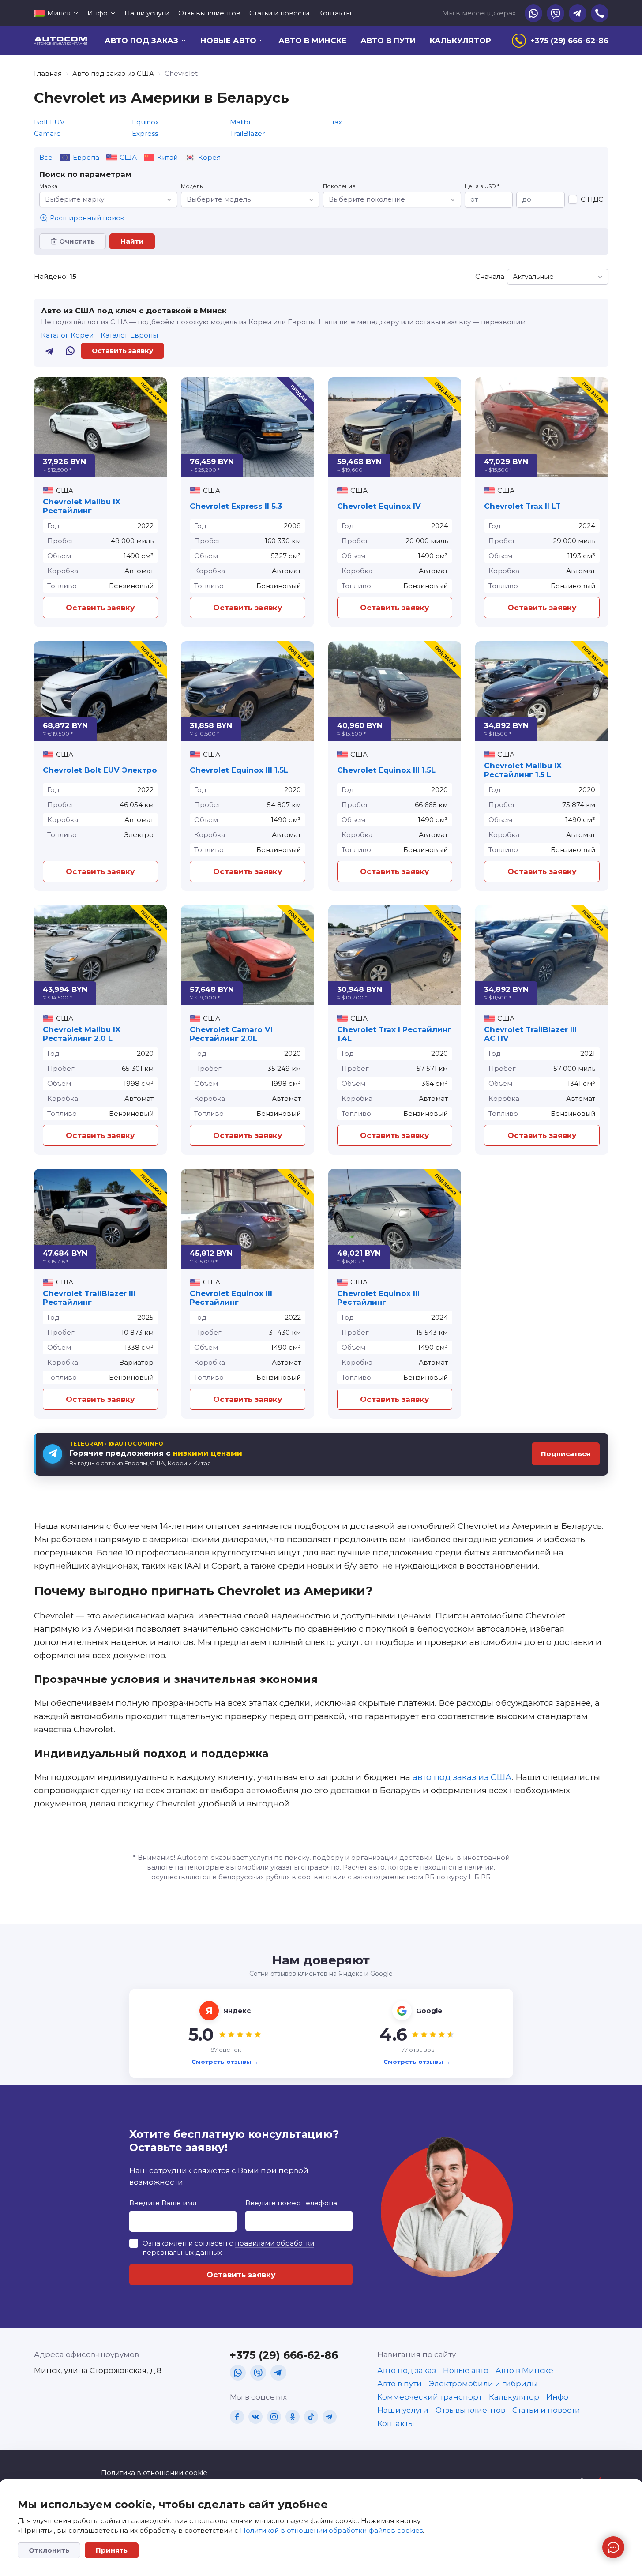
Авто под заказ (407, 2370)
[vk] (255, 2417)
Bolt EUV (49, 122)
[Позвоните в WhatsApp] (533, 13)
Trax (335, 122)
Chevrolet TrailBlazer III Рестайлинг (89, 1298)
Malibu (241, 122)
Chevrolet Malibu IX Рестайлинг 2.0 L (82, 1034)
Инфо (557, 2397)
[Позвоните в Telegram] (578, 13)
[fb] (237, 2417)
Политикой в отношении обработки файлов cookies (331, 2530)
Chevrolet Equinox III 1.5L (239, 770)
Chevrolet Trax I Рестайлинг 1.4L (394, 1034)
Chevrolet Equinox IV (379, 506)
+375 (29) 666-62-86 (284, 2355)
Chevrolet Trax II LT (522, 506)
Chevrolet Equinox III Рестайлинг (231, 1298)
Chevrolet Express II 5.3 (236, 506)
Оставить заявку (122, 351)
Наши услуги (147, 13)
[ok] (293, 2417)
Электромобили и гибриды (483, 2384)
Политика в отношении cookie (154, 2473)
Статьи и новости (279, 13)
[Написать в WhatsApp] (70, 351)
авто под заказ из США (462, 1777)
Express (145, 133)
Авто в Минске (312, 41)
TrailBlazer (247, 133)
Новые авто (466, 2370)
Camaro (47, 133)
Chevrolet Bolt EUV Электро (100, 770)
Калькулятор (460, 41)
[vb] (258, 2373)
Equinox (145, 122)
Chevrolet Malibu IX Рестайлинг (82, 506)
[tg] (278, 2373)
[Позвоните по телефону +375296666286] (600, 13)
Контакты (335, 13)
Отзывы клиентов (209, 13)
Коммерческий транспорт (430, 2397)
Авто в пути (388, 41)
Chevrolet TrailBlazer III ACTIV (530, 1034)
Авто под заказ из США (113, 73)
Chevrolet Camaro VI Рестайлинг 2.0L (231, 1034)
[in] (274, 2417)
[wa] (238, 2373)
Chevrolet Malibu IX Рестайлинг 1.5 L (523, 770)
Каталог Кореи (67, 335)
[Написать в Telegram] (50, 351)
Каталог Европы (129, 335)
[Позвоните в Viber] (556, 13)
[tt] (311, 2417)
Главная (48, 73)
